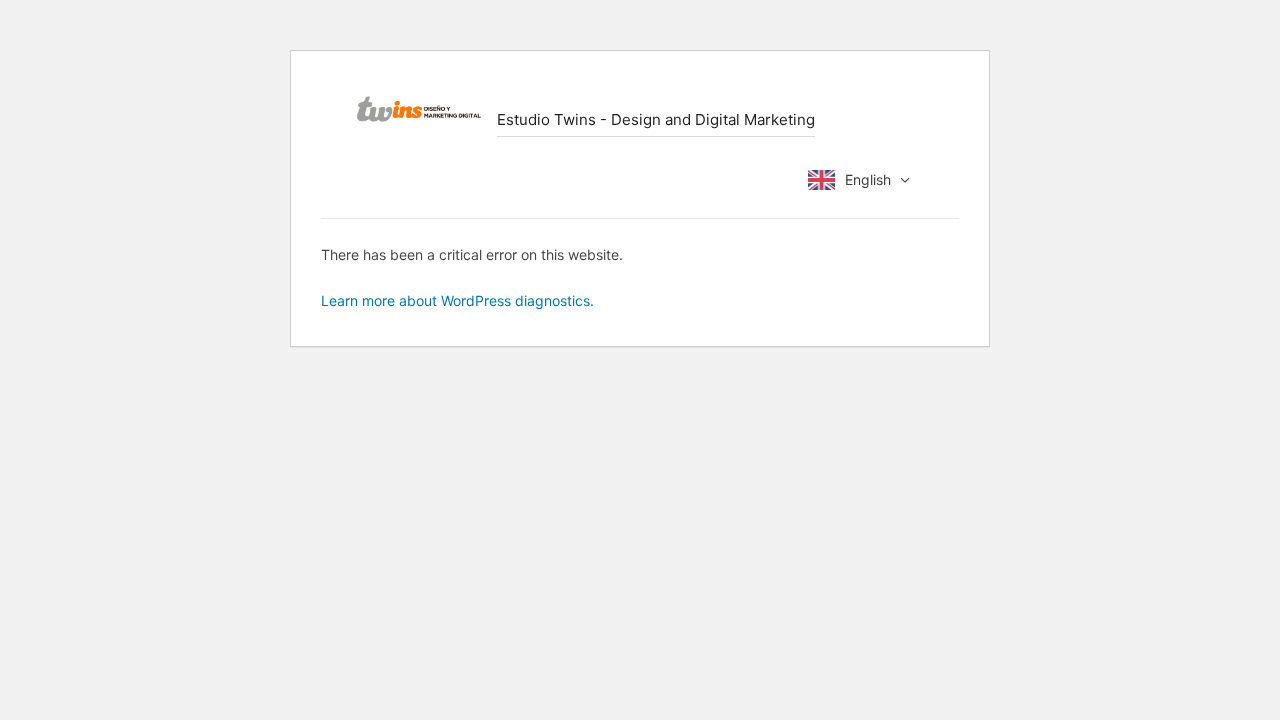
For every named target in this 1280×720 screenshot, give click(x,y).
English (868, 179)
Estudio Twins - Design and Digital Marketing (656, 119)
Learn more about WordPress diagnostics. (457, 300)
